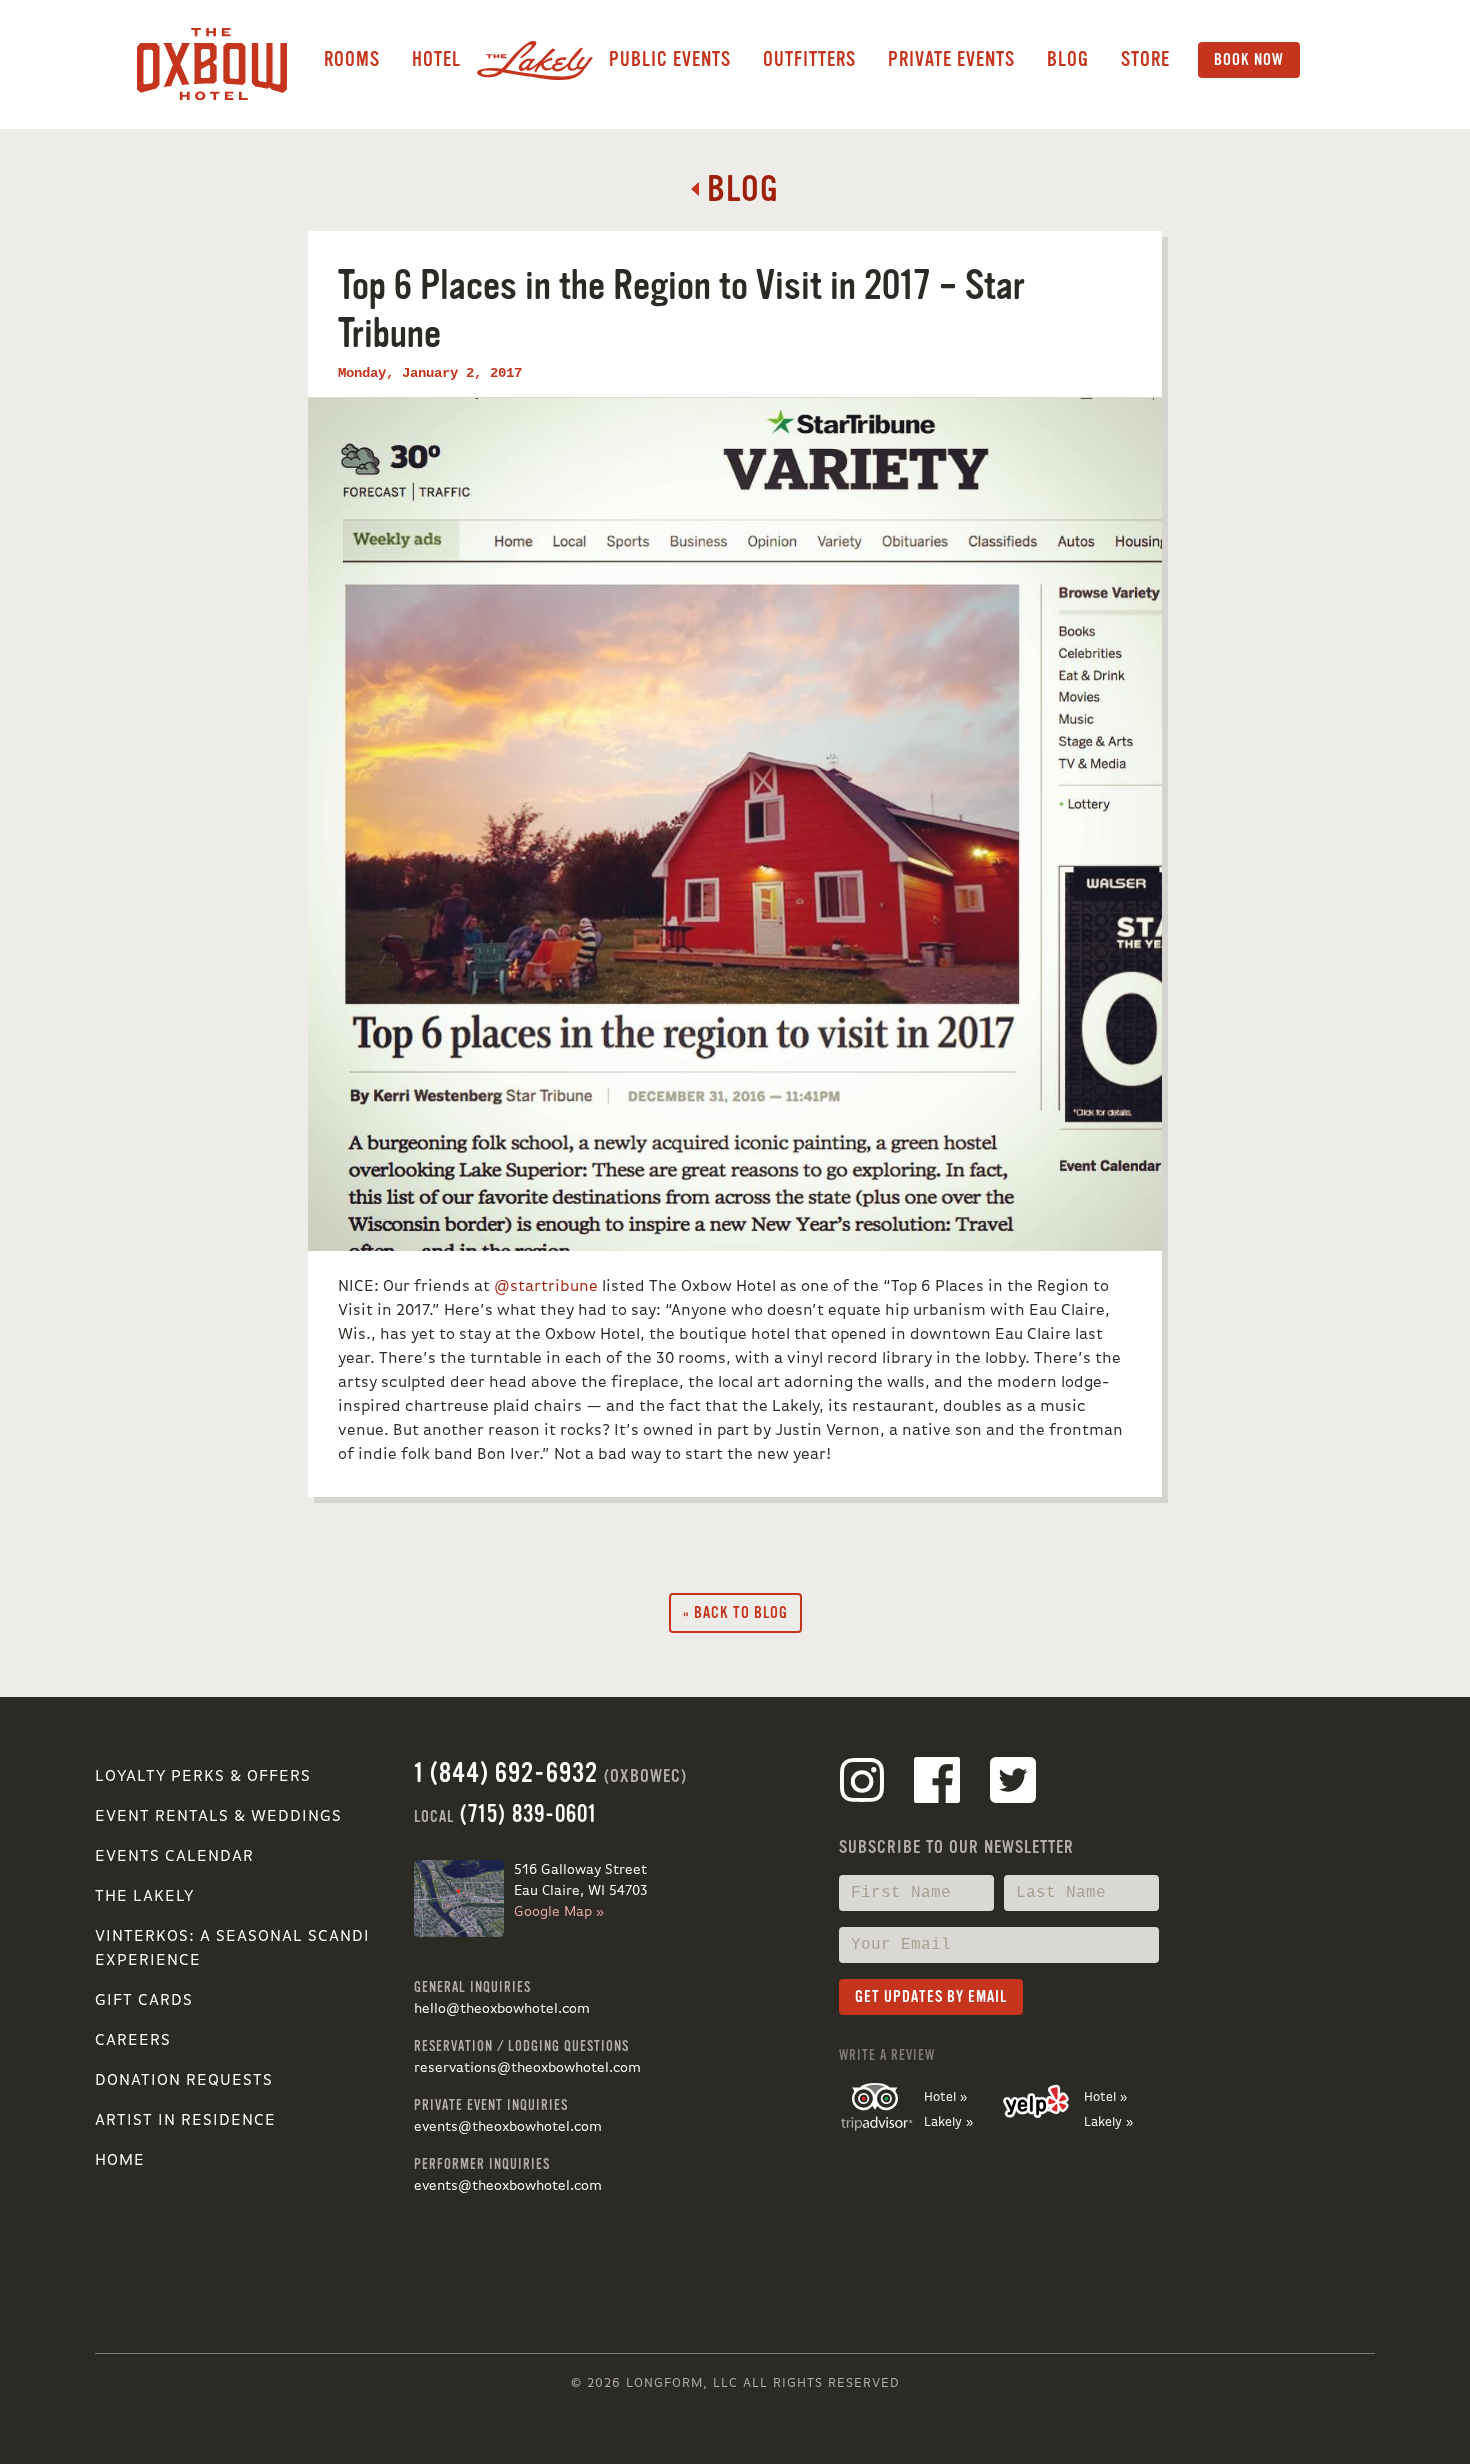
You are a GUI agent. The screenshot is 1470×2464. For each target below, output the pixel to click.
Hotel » (945, 2097)
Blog (1068, 59)
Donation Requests (184, 2081)
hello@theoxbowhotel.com (502, 2009)
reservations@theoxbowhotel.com (527, 2068)
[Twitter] (1013, 1784)
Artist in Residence (185, 2121)
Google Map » (559, 1912)
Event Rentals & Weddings (218, 1817)
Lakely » (948, 2122)
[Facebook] (937, 1784)
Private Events (951, 59)
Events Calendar (174, 1857)
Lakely (535, 60)
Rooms (352, 59)
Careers (133, 2041)
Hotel (436, 59)
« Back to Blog (735, 1613)
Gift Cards (144, 2001)
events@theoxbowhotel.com (508, 2127)
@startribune (546, 1287)
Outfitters (809, 59)
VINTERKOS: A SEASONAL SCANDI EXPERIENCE (232, 1949)
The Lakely (144, 1897)
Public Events (670, 59)
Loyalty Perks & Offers (203, 1777)
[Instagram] (862, 1784)
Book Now (1249, 60)
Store (1145, 59)
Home (120, 2161)
